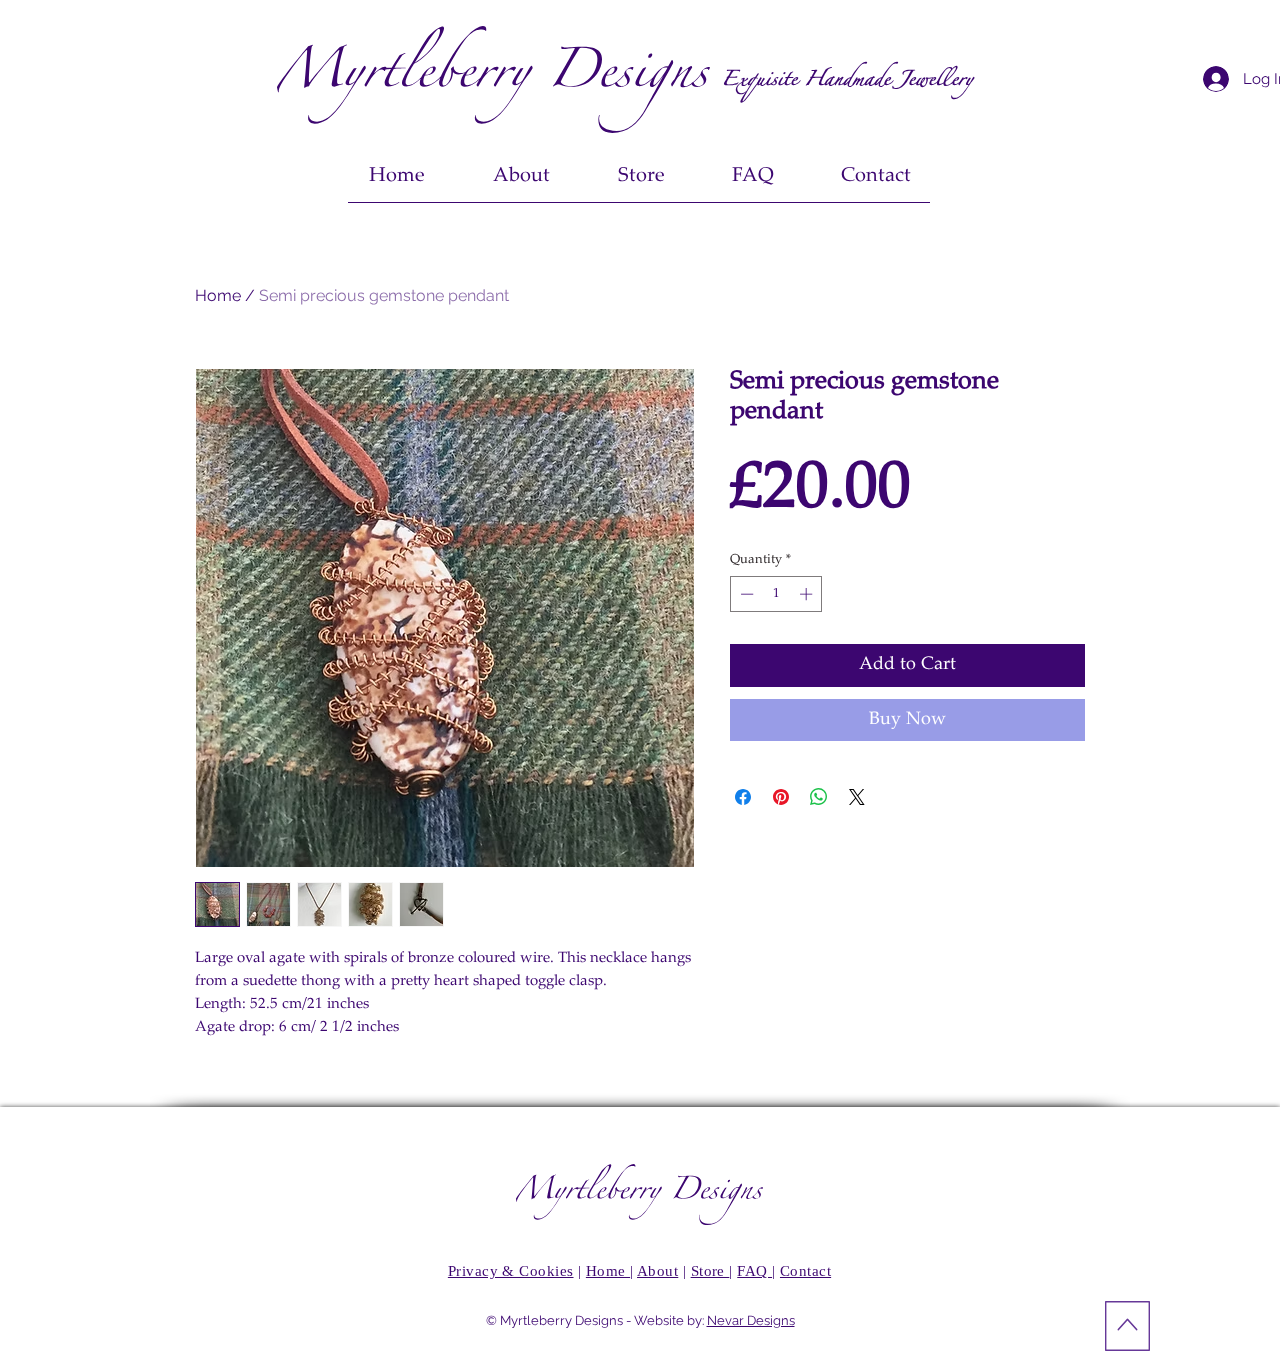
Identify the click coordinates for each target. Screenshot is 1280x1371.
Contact (805, 1271)
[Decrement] (745, 594)
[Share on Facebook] (743, 797)
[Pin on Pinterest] (781, 797)
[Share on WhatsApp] (819, 797)
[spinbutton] (776, 594)
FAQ (754, 1271)
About (657, 1271)
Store (710, 1271)
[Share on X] (857, 797)
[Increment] (808, 594)
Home (218, 295)
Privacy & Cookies (511, 1271)
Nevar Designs (751, 1320)
